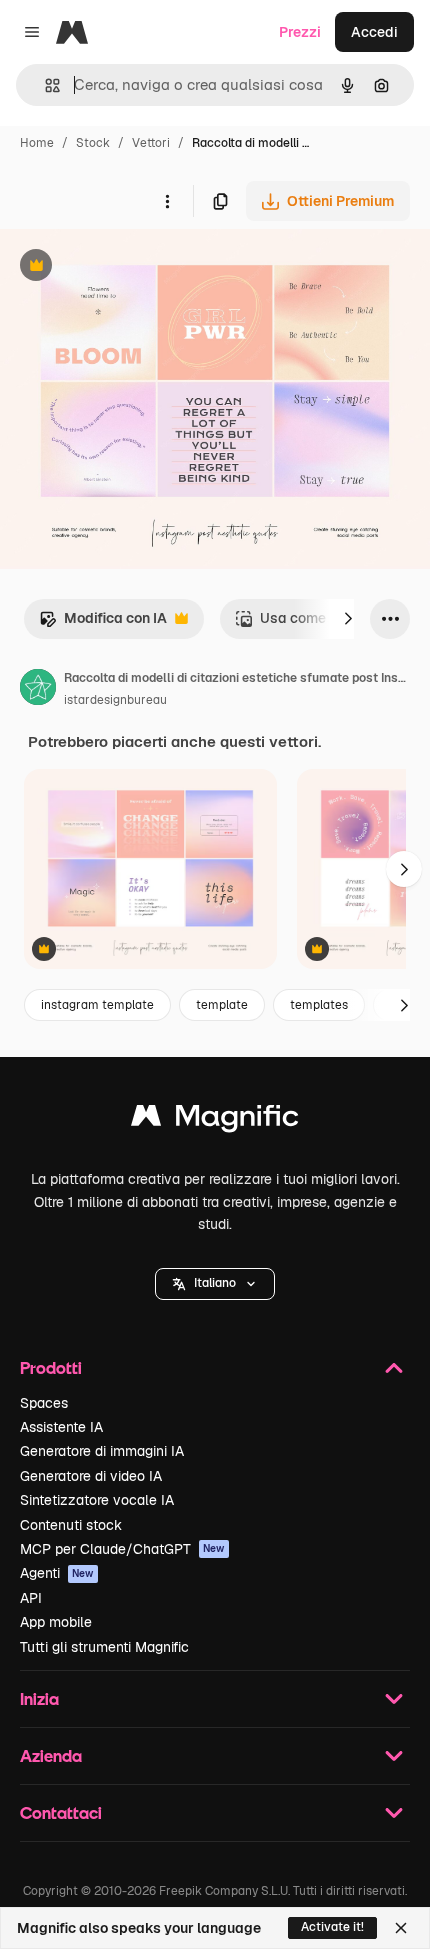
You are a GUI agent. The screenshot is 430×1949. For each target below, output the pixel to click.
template (222, 1005)
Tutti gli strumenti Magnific (104, 1647)
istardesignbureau (115, 700)
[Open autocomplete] (44, 85)
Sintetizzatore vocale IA (97, 1500)
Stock (93, 143)
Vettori (151, 143)
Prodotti (51, 1367)
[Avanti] (348, 619)
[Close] (401, 1928)
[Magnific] (215, 1120)
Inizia (39, 1698)
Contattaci (61, 1812)
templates (319, 1005)
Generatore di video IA (91, 1476)
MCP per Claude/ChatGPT (122, 1549)
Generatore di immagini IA (102, 1451)
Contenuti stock (71, 1525)
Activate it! (332, 1927)
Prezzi (300, 32)
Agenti (57, 1573)
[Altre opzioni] (167, 201)
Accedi (374, 32)
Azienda (51, 1755)
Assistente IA (61, 1427)
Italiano (215, 1283)
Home (37, 143)
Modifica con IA (103, 623)
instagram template (97, 1005)
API (31, 1598)
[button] (215, 1284)
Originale (132, 267)
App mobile (56, 1622)
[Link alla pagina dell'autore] (38, 690)
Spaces (44, 1403)
